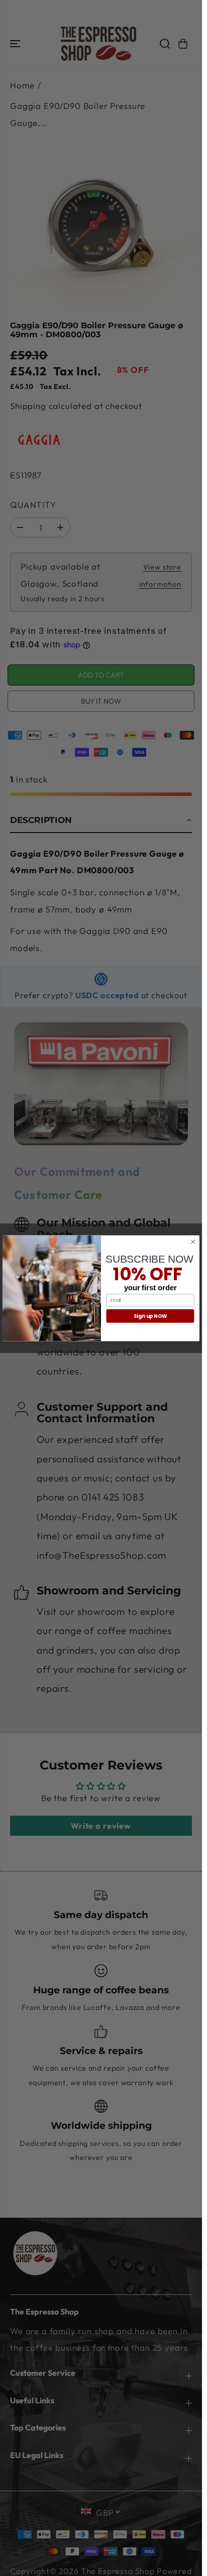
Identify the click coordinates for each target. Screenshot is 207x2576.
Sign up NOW (150, 1316)
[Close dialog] (193, 1242)
